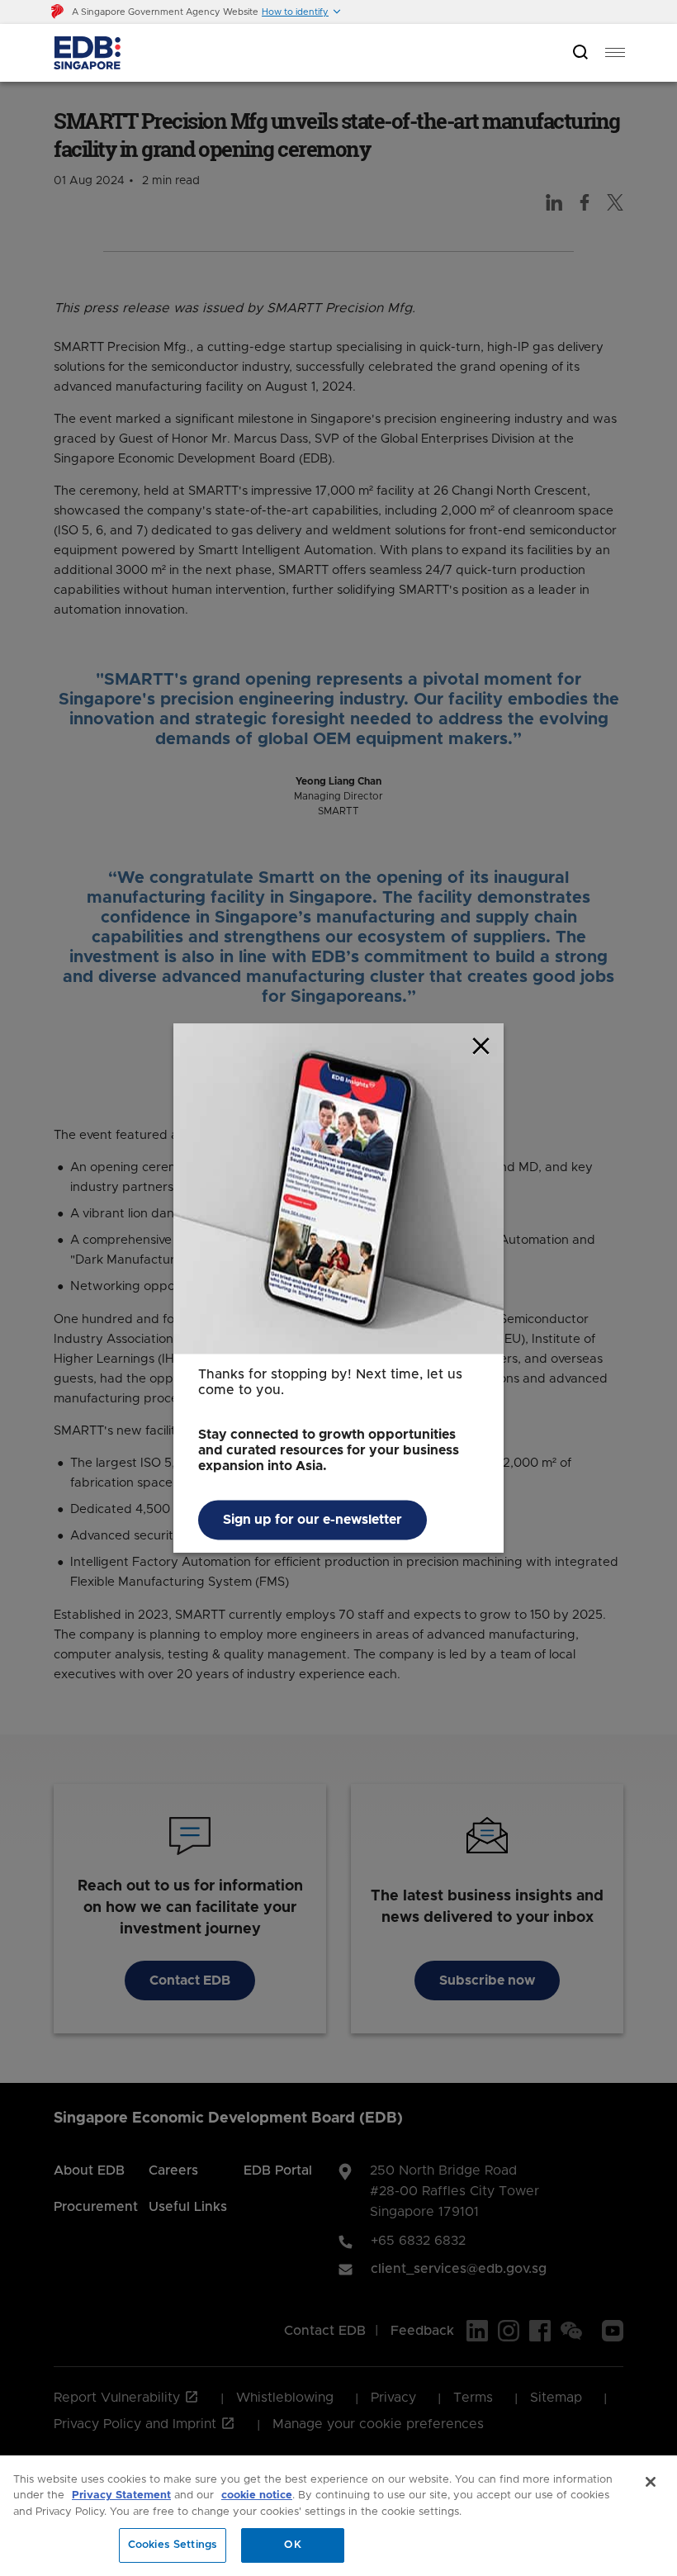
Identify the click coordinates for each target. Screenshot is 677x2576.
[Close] (651, 2482)
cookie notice (257, 2495)
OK (292, 2545)
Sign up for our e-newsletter (312, 1520)
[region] (338, 2516)
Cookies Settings (173, 2545)
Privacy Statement (121, 2495)
